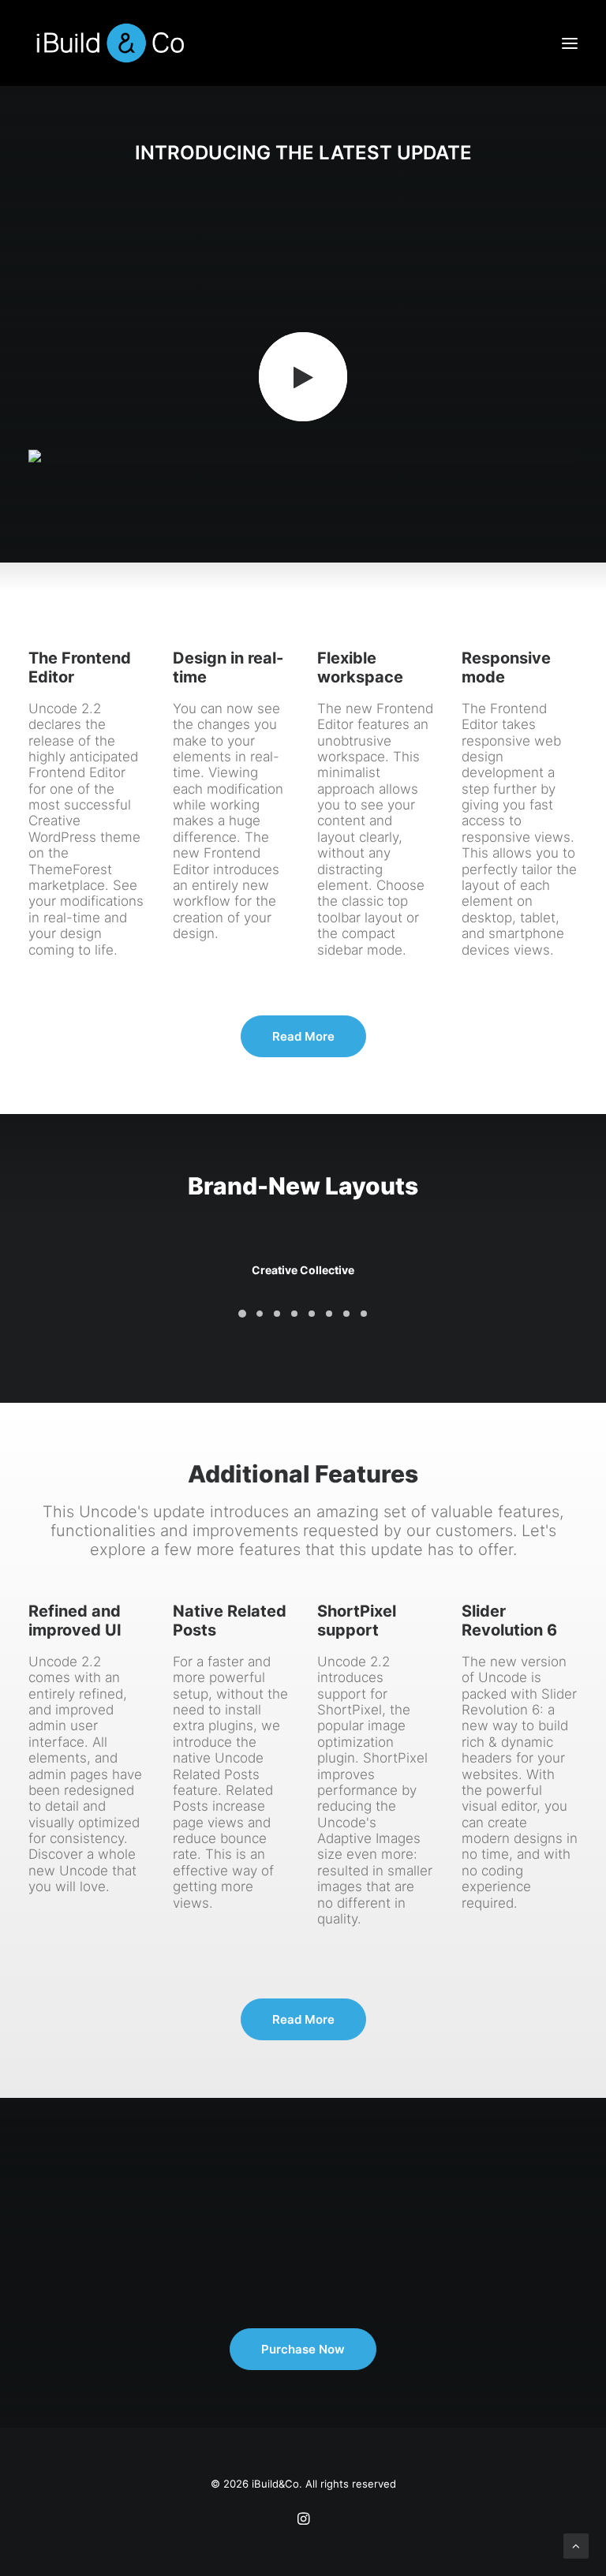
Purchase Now (303, 2349)
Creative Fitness (303, 1270)
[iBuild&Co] (110, 43)
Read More (303, 1036)
